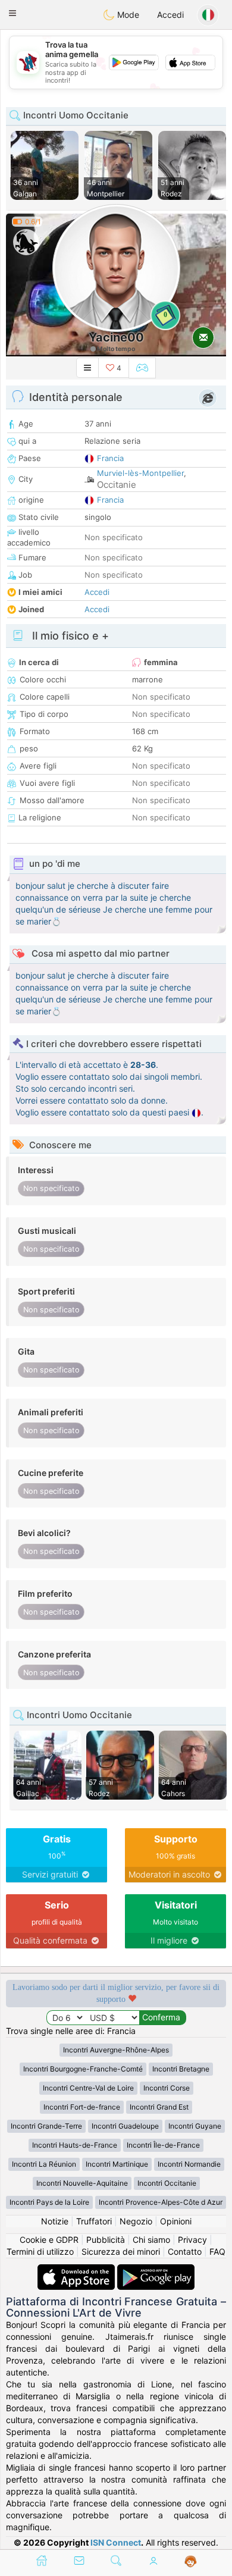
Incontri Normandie (189, 2164)
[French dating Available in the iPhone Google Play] (156, 2270)
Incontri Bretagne (181, 2069)
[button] (12, 13)
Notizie (55, 2221)
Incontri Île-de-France (163, 2145)
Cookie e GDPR (49, 2240)
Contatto (185, 2251)
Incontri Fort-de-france (82, 2107)
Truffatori (94, 2221)
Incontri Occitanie (167, 2183)
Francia (110, 458)
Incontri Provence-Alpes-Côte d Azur (161, 2202)
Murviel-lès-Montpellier (140, 473)
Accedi (170, 15)
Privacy (192, 2240)
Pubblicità (106, 2240)
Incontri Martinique (117, 2164)
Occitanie (117, 485)
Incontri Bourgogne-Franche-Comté (83, 2069)
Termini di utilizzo (40, 2251)
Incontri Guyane (195, 2126)
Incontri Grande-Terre (46, 2126)
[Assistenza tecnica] (191, 2562)
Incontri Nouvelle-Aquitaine (82, 2183)
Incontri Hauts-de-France (75, 2145)
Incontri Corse (167, 2088)
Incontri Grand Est (159, 2107)
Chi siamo (151, 2240)
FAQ (217, 2251)
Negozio (136, 2221)
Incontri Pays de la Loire (49, 2202)
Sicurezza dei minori (121, 2251)
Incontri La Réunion (44, 2164)
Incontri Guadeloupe (125, 2126)
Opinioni (176, 2221)
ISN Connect (116, 2542)
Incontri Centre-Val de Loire (88, 2088)
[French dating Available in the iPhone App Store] (77, 2270)
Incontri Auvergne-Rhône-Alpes (116, 2050)
